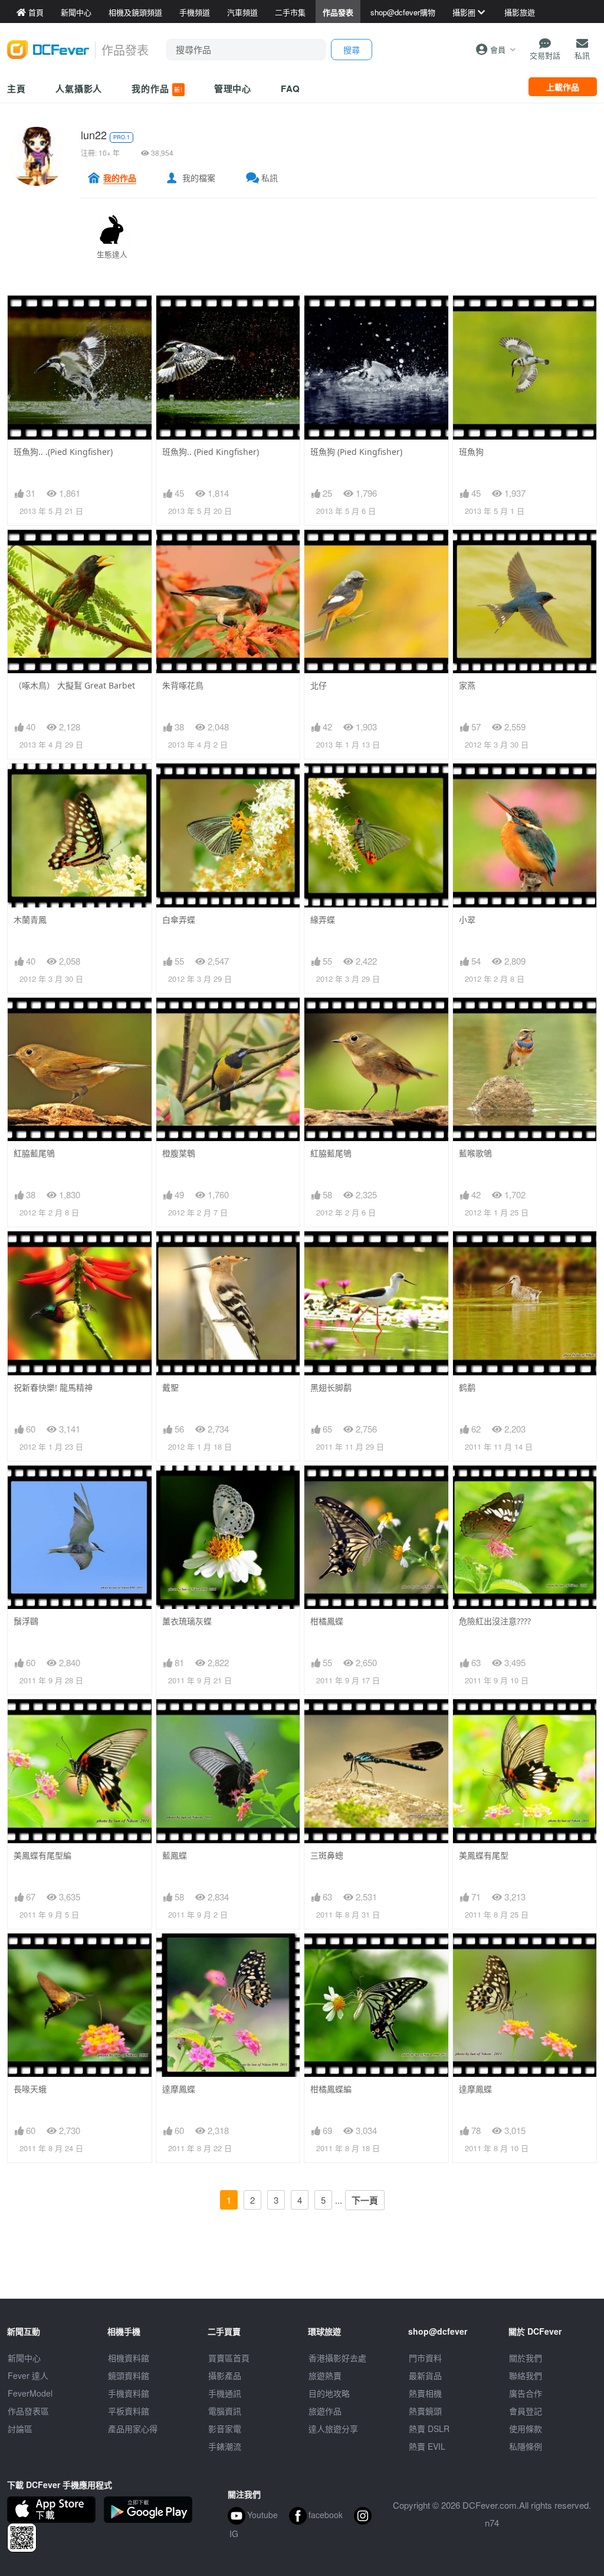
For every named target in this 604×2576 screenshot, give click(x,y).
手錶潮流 (225, 2446)
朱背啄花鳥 (183, 685)
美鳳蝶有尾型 (484, 1855)
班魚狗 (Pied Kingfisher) (356, 452)
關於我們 (526, 2358)
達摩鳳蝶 (179, 2089)
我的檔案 (199, 178)
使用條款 (526, 2428)
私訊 (270, 178)
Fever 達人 (28, 2375)
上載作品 (563, 87)
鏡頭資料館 (129, 2375)
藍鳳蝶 (175, 1855)
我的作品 (157, 89)
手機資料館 (129, 2393)
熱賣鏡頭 (425, 2411)
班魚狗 (471, 452)
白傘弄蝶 (179, 920)
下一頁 (365, 2200)
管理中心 (233, 89)
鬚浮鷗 (26, 1621)
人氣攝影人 (79, 89)
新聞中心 (24, 2358)
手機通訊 (225, 2393)
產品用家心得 (133, 2428)
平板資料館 (129, 2411)
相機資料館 (129, 2358)
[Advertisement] (302, 2272)
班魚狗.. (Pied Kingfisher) (211, 452)
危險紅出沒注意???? (495, 1621)
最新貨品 (425, 2375)
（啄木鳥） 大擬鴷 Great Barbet (74, 685)
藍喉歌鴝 (475, 1153)
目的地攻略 (329, 2393)
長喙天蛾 (30, 2089)
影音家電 (225, 2428)
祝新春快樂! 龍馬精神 (53, 1387)
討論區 (20, 2428)
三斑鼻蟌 (327, 1855)
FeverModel (30, 2393)
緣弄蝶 (323, 920)
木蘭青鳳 (30, 920)
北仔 (319, 685)
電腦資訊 (225, 2411)
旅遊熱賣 (325, 2375)
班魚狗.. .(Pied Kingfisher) (63, 452)
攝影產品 (225, 2375)
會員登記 (526, 2411)
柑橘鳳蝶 (327, 1621)
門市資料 (425, 2358)
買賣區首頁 (229, 2358)
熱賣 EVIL (427, 2446)
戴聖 (170, 1387)
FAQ (290, 89)
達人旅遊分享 (333, 2428)
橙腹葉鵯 (179, 1153)
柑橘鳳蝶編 (331, 2089)
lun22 (94, 135)
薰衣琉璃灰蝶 (187, 1621)
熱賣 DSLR (429, 2428)
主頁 (17, 89)
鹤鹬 (467, 1387)
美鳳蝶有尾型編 (42, 1855)
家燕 (467, 685)
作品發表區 (28, 2411)
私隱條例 (526, 2446)
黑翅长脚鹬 (331, 1387)
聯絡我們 (526, 2375)
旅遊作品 (325, 2411)
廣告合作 (526, 2393)
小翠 (467, 920)
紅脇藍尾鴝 (34, 1153)
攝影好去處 (337, 2358)
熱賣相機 (425, 2393)
